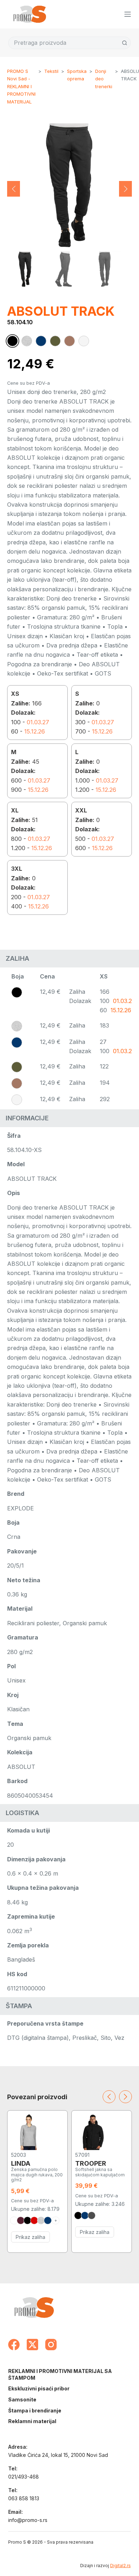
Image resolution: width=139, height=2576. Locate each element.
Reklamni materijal (32, 2421)
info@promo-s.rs (28, 2520)
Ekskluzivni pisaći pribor (39, 2388)
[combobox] (63, 43)
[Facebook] (14, 2345)
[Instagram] (51, 2345)
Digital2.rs (120, 2566)
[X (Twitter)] (32, 2345)
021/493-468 (24, 2477)
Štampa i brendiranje (35, 2410)
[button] (14, 189)
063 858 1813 (24, 2498)
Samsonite (22, 2399)
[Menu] (128, 14)
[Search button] (125, 43)
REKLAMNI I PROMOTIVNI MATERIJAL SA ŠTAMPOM (60, 2374)
